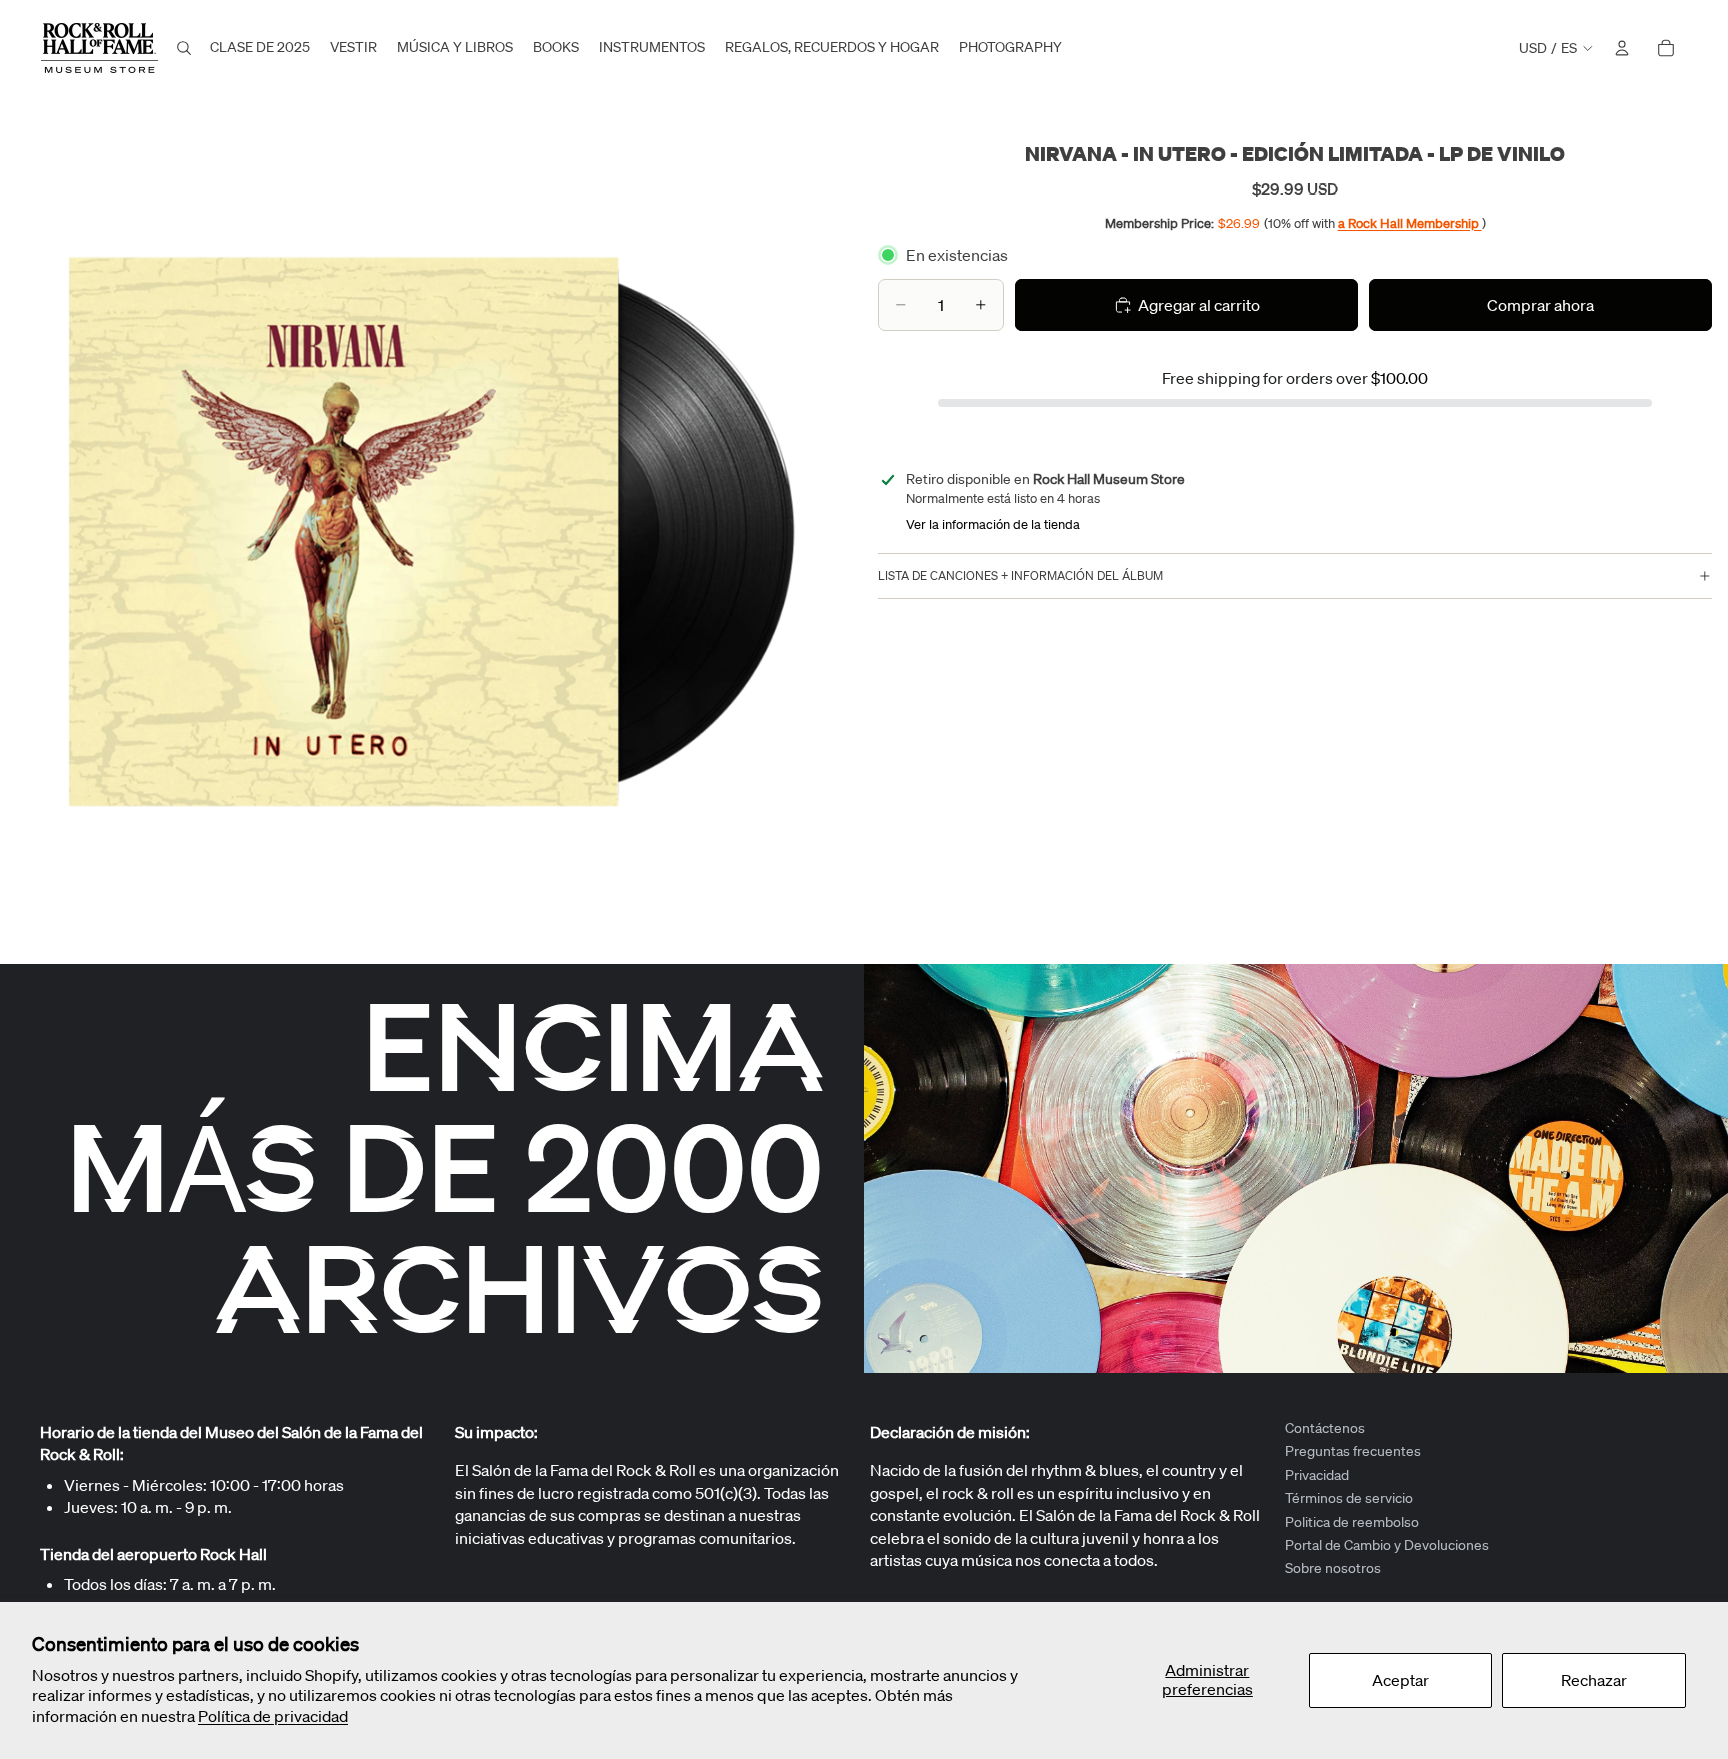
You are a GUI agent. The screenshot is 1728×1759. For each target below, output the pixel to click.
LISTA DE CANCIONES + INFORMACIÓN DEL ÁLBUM (1020, 575)
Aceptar (1400, 1680)
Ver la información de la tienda (993, 524)
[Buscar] (184, 48)
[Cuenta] (1622, 48)
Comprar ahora (1540, 305)
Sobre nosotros (1333, 1569)
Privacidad (1317, 1475)
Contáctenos (1325, 1428)
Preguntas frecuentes (1353, 1452)
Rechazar (1594, 1680)
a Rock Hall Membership (1410, 222)
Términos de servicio (1349, 1498)
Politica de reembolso (1352, 1522)
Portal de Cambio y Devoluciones (1387, 1545)
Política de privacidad (273, 1716)
